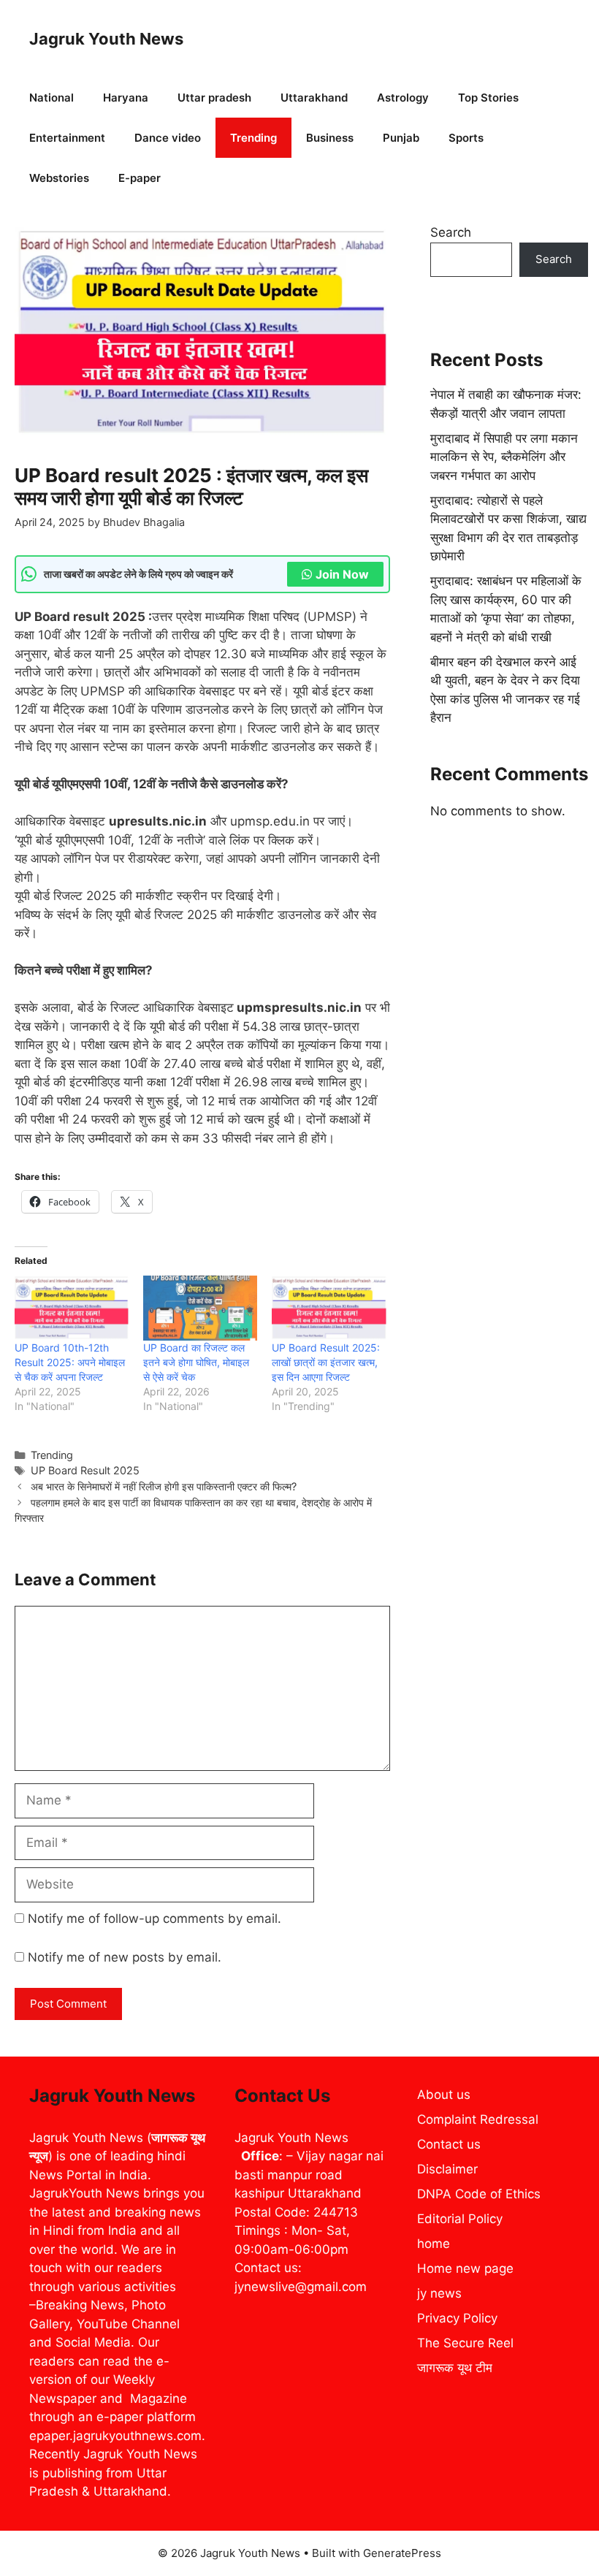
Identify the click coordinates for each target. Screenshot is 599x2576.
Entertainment (67, 138)
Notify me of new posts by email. (125, 1957)
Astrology (403, 98)
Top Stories (488, 98)
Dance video (168, 138)
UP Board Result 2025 (85, 1470)
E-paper (140, 178)
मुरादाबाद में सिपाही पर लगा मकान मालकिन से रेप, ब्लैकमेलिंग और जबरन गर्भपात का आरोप (504, 457)
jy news (439, 2293)
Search (451, 232)
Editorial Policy (460, 2219)
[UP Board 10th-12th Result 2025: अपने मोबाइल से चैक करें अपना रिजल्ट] (72, 1308)
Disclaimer (447, 2169)
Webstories (59, 178)
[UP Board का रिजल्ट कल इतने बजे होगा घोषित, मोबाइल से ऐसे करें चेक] (200, 1308)
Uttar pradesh (214, 98)
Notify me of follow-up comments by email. (154, 1918)
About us (444, 2095)
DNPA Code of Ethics (479, 2194)
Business (330, 138)
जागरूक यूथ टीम (455, 2368)
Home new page (465, 2268)
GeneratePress (402, 2553)
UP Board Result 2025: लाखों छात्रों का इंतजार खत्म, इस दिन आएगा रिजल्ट (326, 1362)
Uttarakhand (314, 98)
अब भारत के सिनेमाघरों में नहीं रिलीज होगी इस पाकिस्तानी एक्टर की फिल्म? (164, 1486)
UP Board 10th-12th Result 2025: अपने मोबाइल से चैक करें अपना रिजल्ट (70, 1362)
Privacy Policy (457, 2318)
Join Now (342, 574)
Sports (466, 138)
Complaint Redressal (478, 2119)
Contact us (449, 2144)
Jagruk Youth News (106, 39)
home (434, 2244)
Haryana (126, 98)
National (51, 98)
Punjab (401, 138)
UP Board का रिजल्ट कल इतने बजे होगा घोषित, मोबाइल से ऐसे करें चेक (196, 1362)
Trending (253, 138)
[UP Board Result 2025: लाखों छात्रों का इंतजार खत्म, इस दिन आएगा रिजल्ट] (329, 1308)
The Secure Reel (465, 2343)
